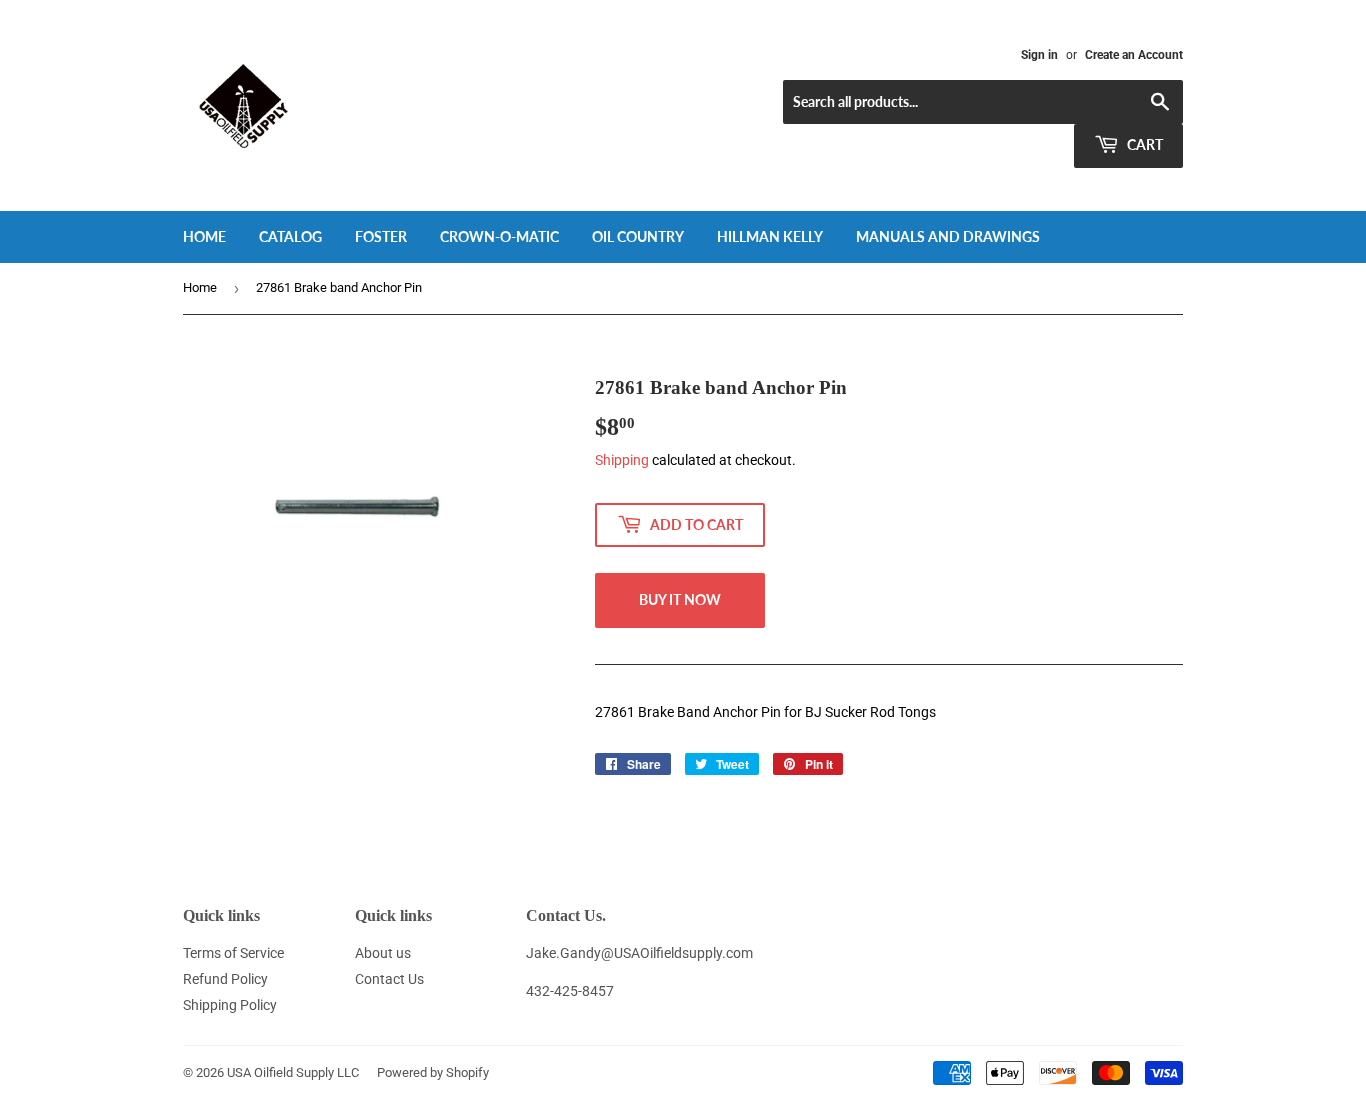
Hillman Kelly (770, 236)
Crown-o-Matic (499, 236)
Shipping (622, 460)
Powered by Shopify (433, 1072)
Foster (381, 236)
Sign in (1039, 55)
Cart (1143, 144)
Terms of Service (233, 953)
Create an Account (1134, 55)
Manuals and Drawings (948, 236)
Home (204, 236)
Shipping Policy (230, 1005)
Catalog (290, 236)
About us (383, 953)
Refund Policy (225, 979)
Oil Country (638, 236)
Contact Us (389, 979)
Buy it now (680, 599)
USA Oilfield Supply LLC (293, 1072)
